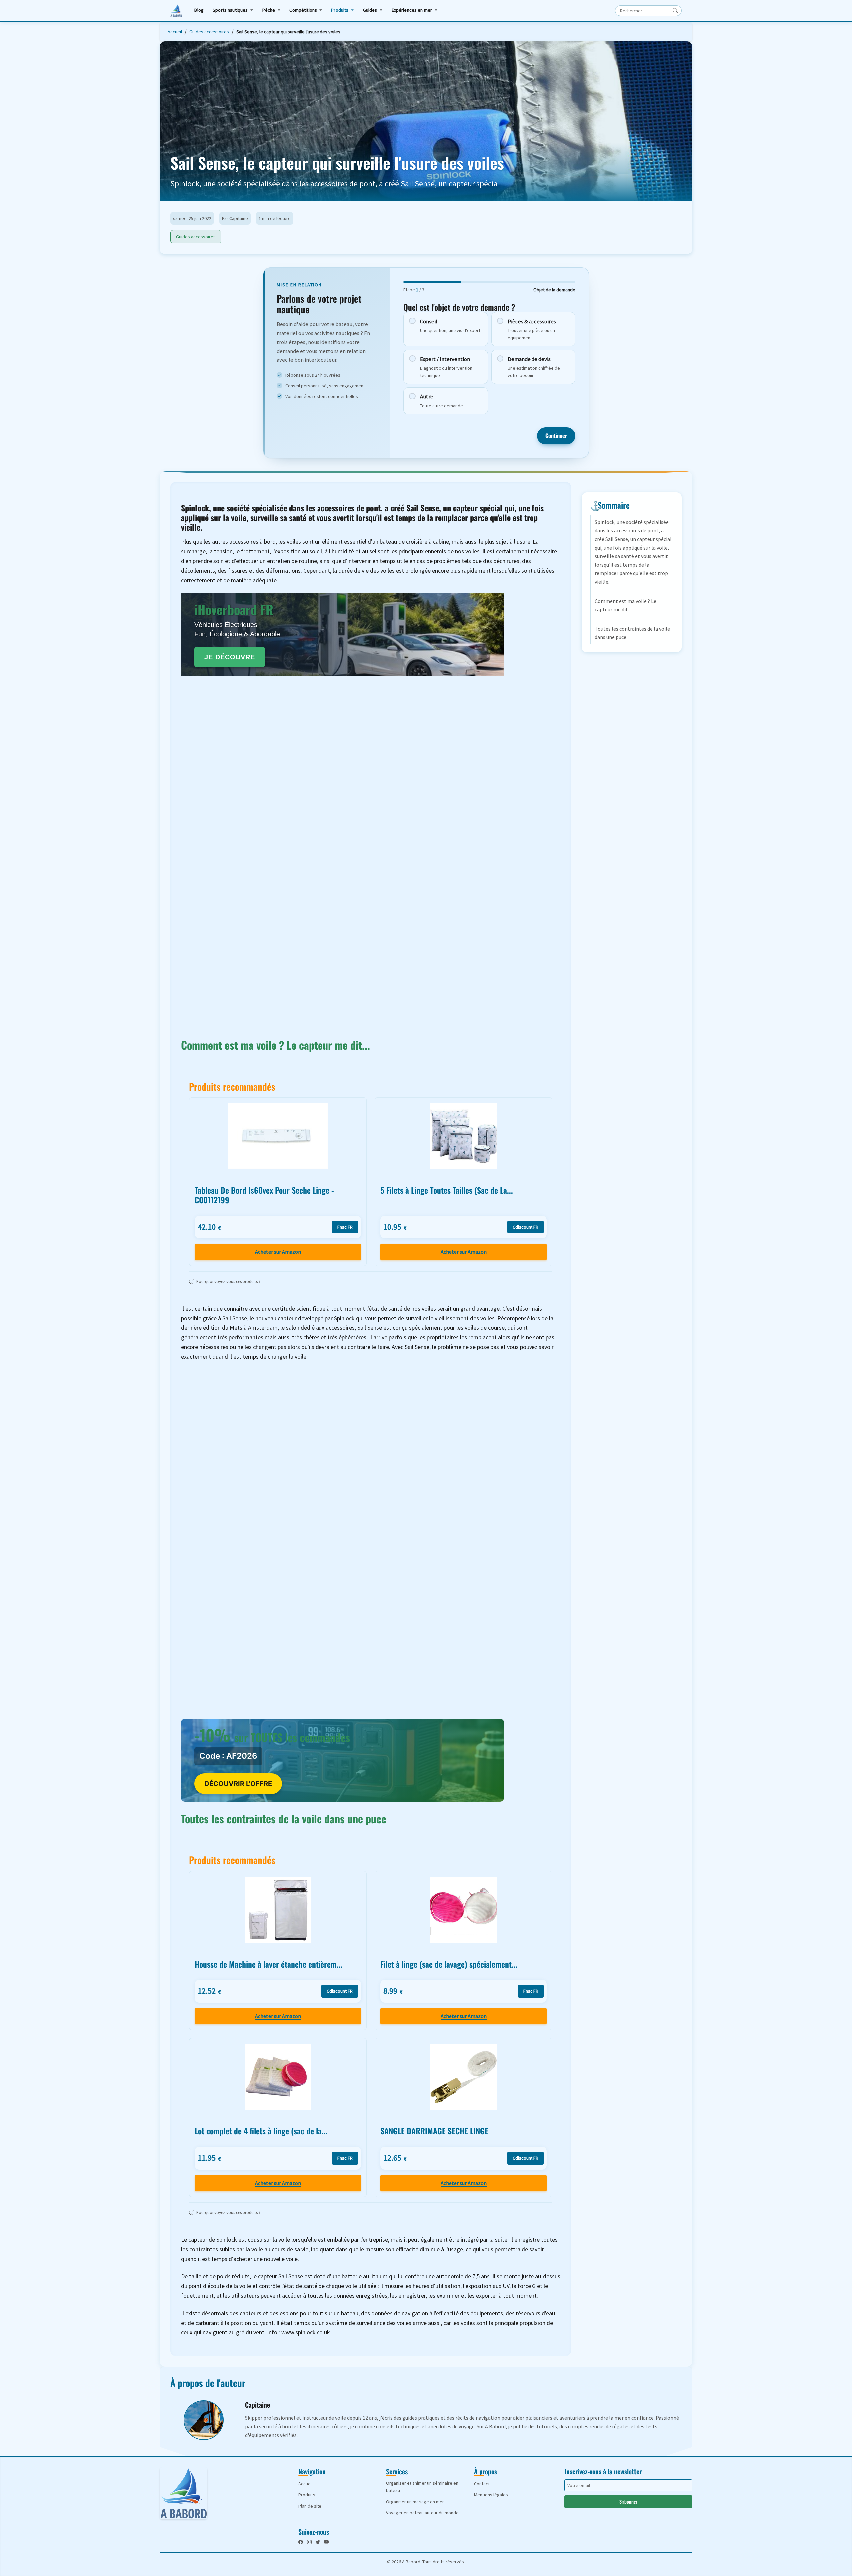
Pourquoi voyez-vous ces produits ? (226, 1281)
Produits (340, 10)
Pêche (269, 10)
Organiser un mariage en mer (415, 2502)
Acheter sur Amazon (278, 1252)
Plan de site (310, 2506)
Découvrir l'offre (238, 1784)
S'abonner (628, 2502)
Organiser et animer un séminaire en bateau (422, 2487)
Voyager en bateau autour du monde (422, 2513)
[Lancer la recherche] (675, 11)
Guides (370, 10)
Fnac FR (345, 1227)
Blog (199, 10)
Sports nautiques (230, 10)
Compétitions (303, 10)
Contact (482, 2484)
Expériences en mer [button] (412, 10)
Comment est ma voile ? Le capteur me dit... (626, 605)
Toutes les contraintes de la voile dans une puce (632, 633)
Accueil (175, 32)
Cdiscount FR (526, 1227)
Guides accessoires (209, 32)
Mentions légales (491, 2495)
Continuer (556, 435)
